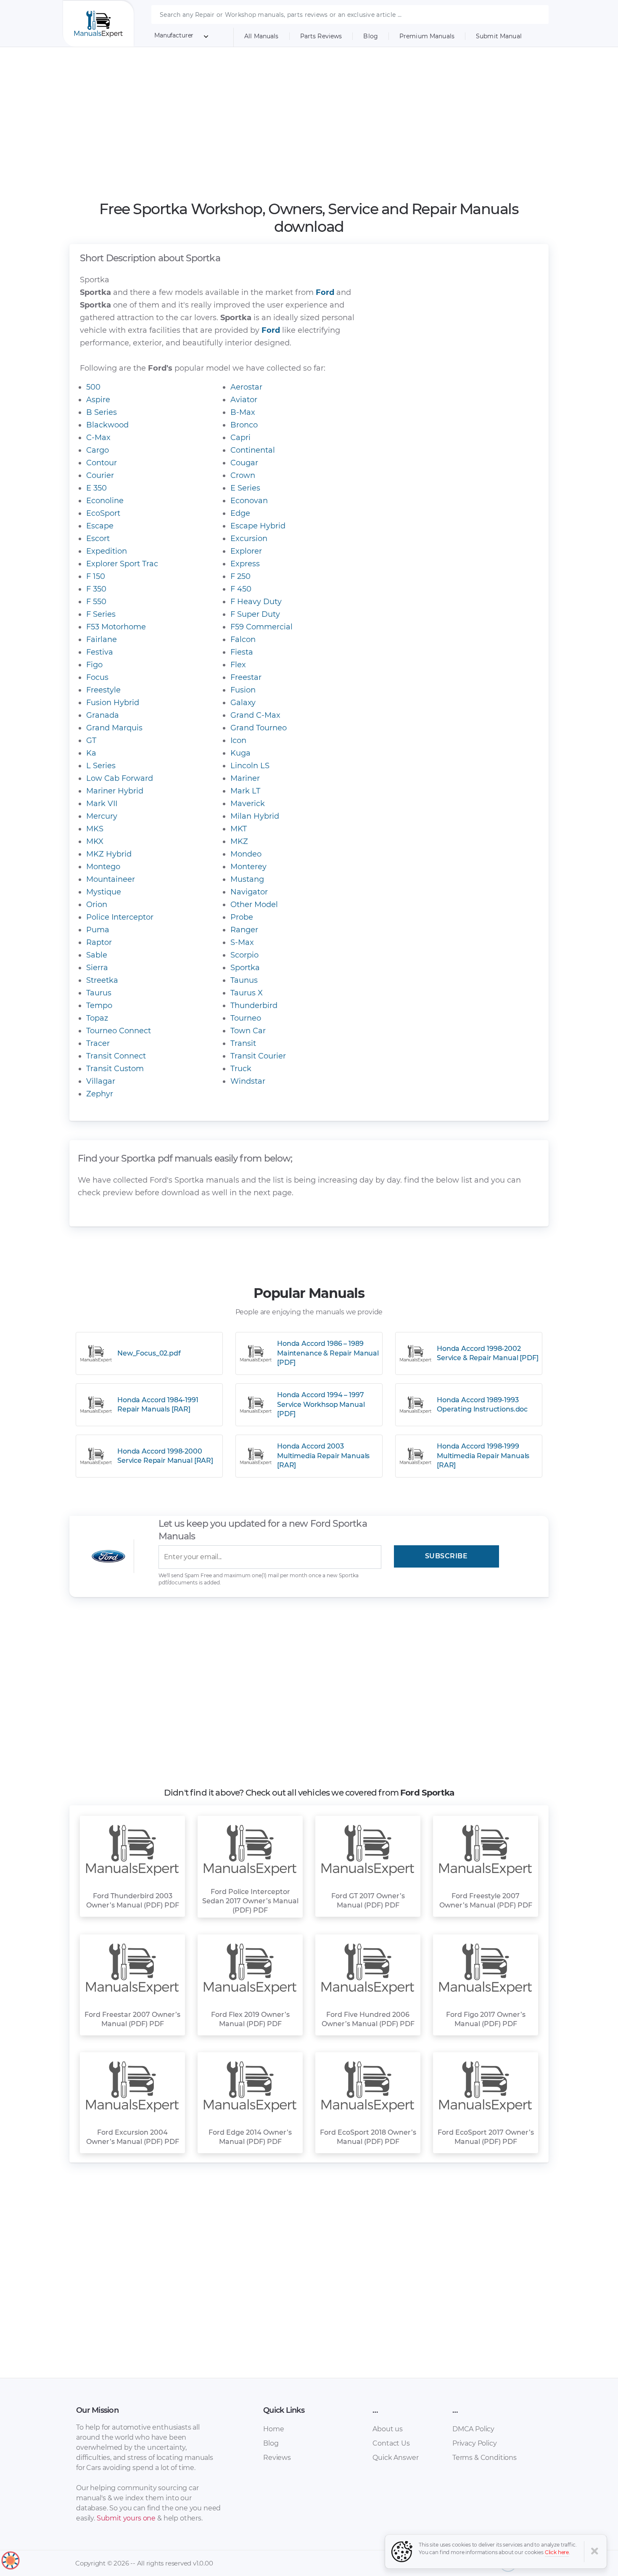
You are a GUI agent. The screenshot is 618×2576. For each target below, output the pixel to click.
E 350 (96, 488)
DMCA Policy (473, 2429)
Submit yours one (126, 2518)
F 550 (96, 602)
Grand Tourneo (259, 728)
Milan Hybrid (255, 816)
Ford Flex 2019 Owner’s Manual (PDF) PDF (250, 2019)
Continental (253, 450)
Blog (371, 36)
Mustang (247, 879)
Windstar (248, 1081)
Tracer (98, 1043)
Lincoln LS (250, 766)
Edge (240, 513)
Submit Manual (499, 36)
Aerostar (246, 387)
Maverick (248, 804)
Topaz (97, 1018)
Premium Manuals (427, 36)
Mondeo (246, 854)
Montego (103, 867)
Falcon (243, 639)
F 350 (96, 589)
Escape (100, 526)
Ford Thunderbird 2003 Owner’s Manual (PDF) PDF (133, 1901)
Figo (94, 665)
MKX (95, 841)
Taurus (99, 993)
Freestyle (103, 690)
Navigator (249, 892)
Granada (103, 715)
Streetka (102, 980)
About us (388, 2429)
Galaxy (243, 703)
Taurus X (247, 993)
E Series (245, 488)
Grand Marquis (114, 728)
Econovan (249, 501)
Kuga (240, 753)
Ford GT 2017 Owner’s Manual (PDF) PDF (368, 1901)
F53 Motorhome (116, 627)
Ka (91, 753)
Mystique (104, 892)
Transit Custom (115, 1069)
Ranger (244, 930)
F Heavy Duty (256, 602)
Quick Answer (395, 2458)
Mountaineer (111, 879)
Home (273, 2429)
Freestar (246, 677)
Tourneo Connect (119, 1031)
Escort (98, 539)
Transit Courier (258, 1056)
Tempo (99, 1005)
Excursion (249, 539)
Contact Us (391, 2443)
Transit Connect (116, 1056)
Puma (98, 930)
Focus (97, 677)
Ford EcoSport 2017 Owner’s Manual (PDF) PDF (486, 2137)
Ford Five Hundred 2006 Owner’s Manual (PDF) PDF (368, 2019)
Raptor (99, 942)
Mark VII (102, 804)
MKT (239, 829)
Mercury (102, 816)
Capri (240, 438)
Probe (242, 917)
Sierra (97, 968)
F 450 (241, 589)
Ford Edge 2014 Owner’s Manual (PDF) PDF (250, 2137)
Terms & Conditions (485, 2458)
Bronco (244, 425)
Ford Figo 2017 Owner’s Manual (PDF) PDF (486, 2019)
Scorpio (244, 955)
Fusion (243, 690)
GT (91, 740)
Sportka (245, 968)
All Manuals (261, 36)
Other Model (254, 905)
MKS (95, 829)
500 (93, 387)
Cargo (98, 450)
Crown (243, 475)
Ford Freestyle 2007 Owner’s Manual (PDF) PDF (486, 1901)
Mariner (245, 778)
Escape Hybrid (258, 526)
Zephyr (100, 1094)
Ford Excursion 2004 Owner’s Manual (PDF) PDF (133, 2137)
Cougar (244, 463)
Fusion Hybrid (113, 703)
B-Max (243, 412)
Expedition (107, 551)
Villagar (101, 1081)
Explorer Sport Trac (122, 564)
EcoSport (103, 513)
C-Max (98, 438)
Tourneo (246, 1018)
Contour (102, 463)
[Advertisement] (309, 124)
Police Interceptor (120, 917)
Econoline (105, 501)
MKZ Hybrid (109, 854)
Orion (97, 905)
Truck (241, 1069)
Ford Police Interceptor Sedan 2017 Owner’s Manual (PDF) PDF (250, 1901)
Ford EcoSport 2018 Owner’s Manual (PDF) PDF (368, 2137)
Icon (238, 740)
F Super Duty (255, 614)
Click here (557, 2552)
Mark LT (245, 791)
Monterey (248, 867)
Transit (243, 1043)
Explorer (246, 551)
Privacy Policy (475, 2443)
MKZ (239, 841)
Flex (238, 665)
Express (245, 564)
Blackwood (107, 425)
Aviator (244, 400)
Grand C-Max (255, 715)
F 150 (96, 576)
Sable (97, 955)
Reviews (277, 2458)
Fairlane (102, 639)
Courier (100, 475)
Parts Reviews (321, 36)
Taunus (244, 980)
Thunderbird (254, 1005)
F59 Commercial (261, 627)
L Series (101, 766)
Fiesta (242, 652)
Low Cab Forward (120, 778)
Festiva (100, 652)
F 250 (240, 576)
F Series (101, 614)
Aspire (98, 400)
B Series (102, 412)
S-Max (242, 942)
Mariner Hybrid (115, 791)
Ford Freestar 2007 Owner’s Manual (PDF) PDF (132, 2019)
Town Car (248, 1031)
